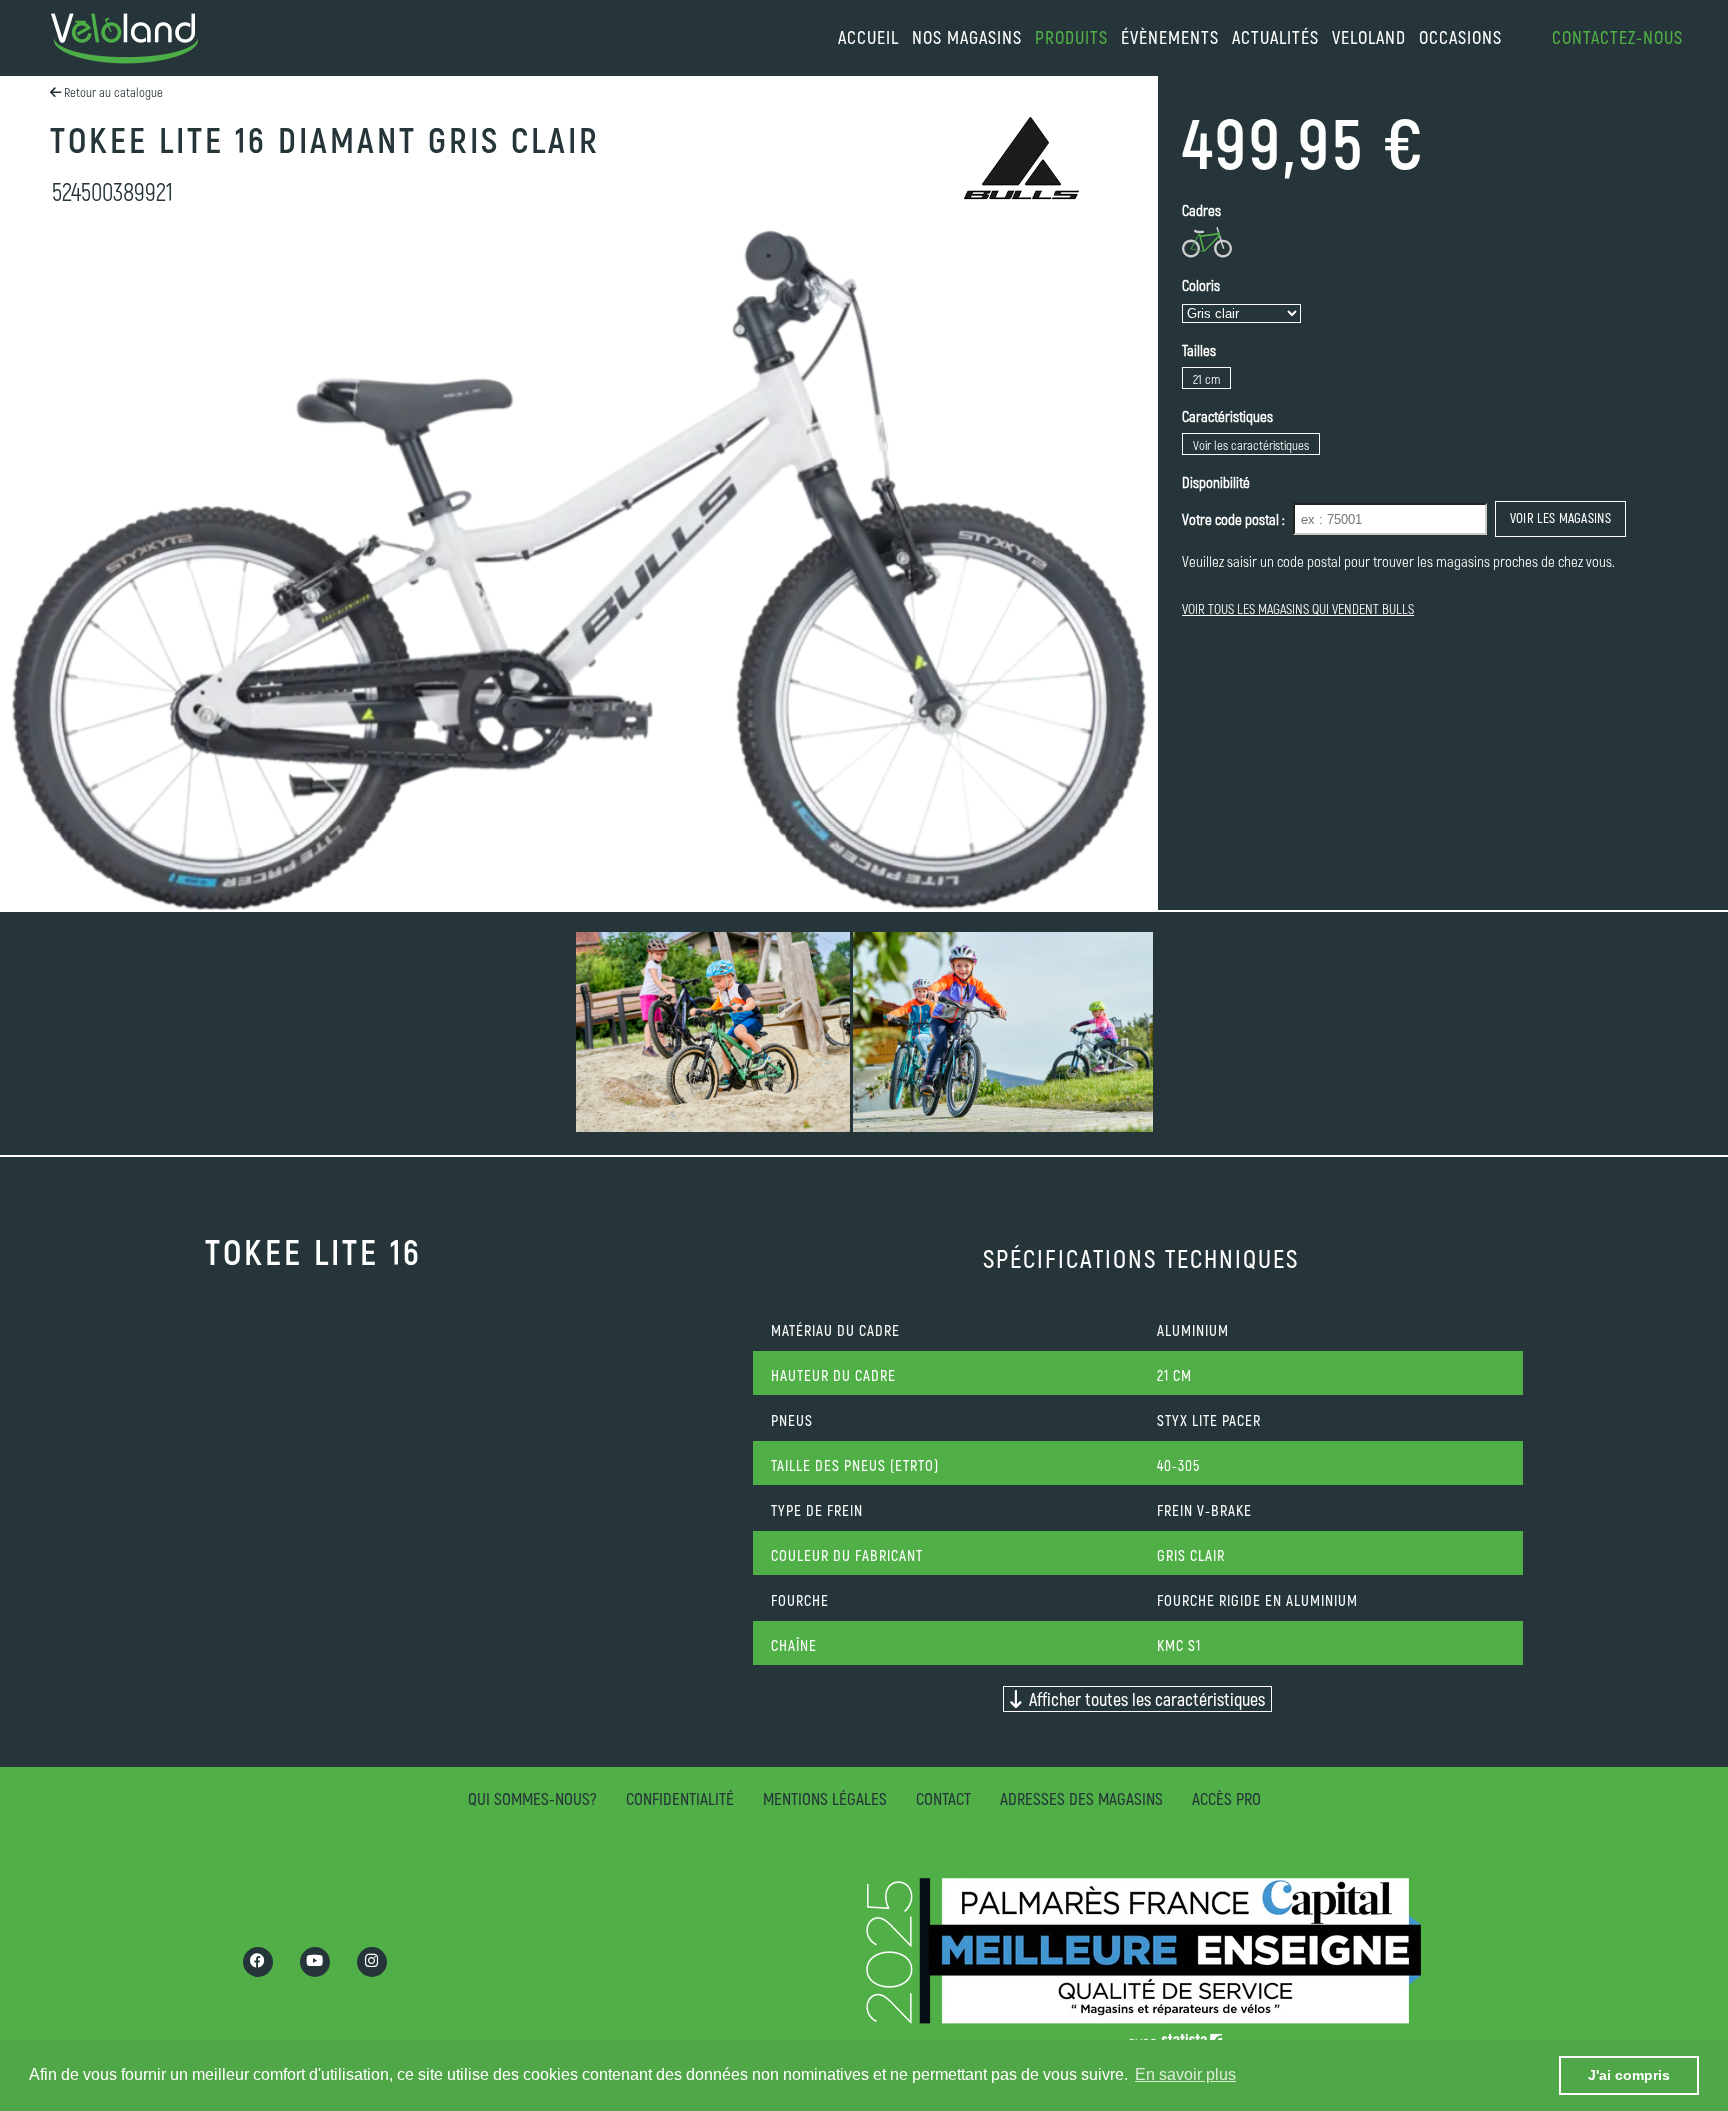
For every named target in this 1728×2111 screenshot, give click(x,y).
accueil (868, 37)
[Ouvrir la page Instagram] (372, 1962)
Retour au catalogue (112, 92)
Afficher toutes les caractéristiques (1143, 1699)
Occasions (1460, 37)
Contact (943, 1798)
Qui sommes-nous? (532, 1798)
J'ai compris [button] (1629, 2075)
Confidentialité (680, 1798)
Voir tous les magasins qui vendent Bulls (1298, 608)
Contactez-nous (1617, 37)
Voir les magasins (1560, 518)
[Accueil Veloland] (124, 38)
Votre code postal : (1233, 519)
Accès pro (1226, 1798)
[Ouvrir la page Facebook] (258, 1962)
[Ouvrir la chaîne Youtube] (315, 1962)
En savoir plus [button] (1185, 2074)
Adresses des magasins (1081, 1798)
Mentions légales (825, 1798)
